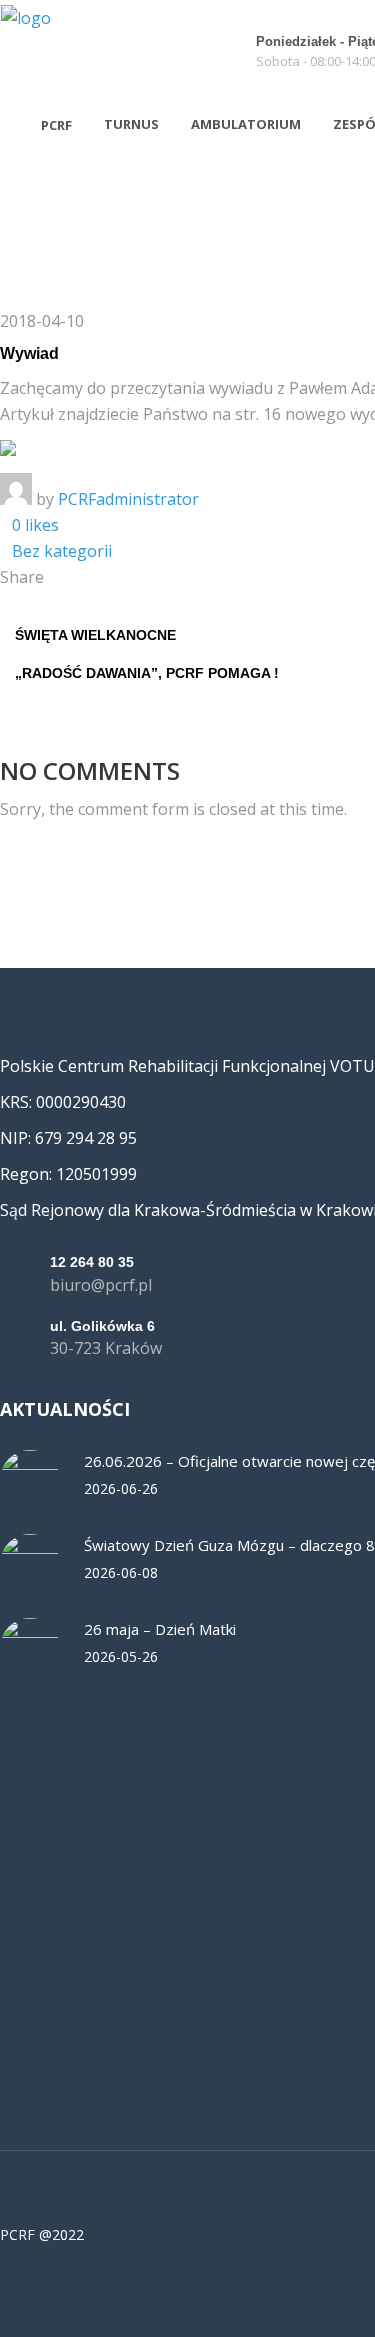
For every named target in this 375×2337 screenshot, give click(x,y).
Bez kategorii (62, 551)
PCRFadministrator (128, 499)
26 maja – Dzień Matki (160, 1629)
